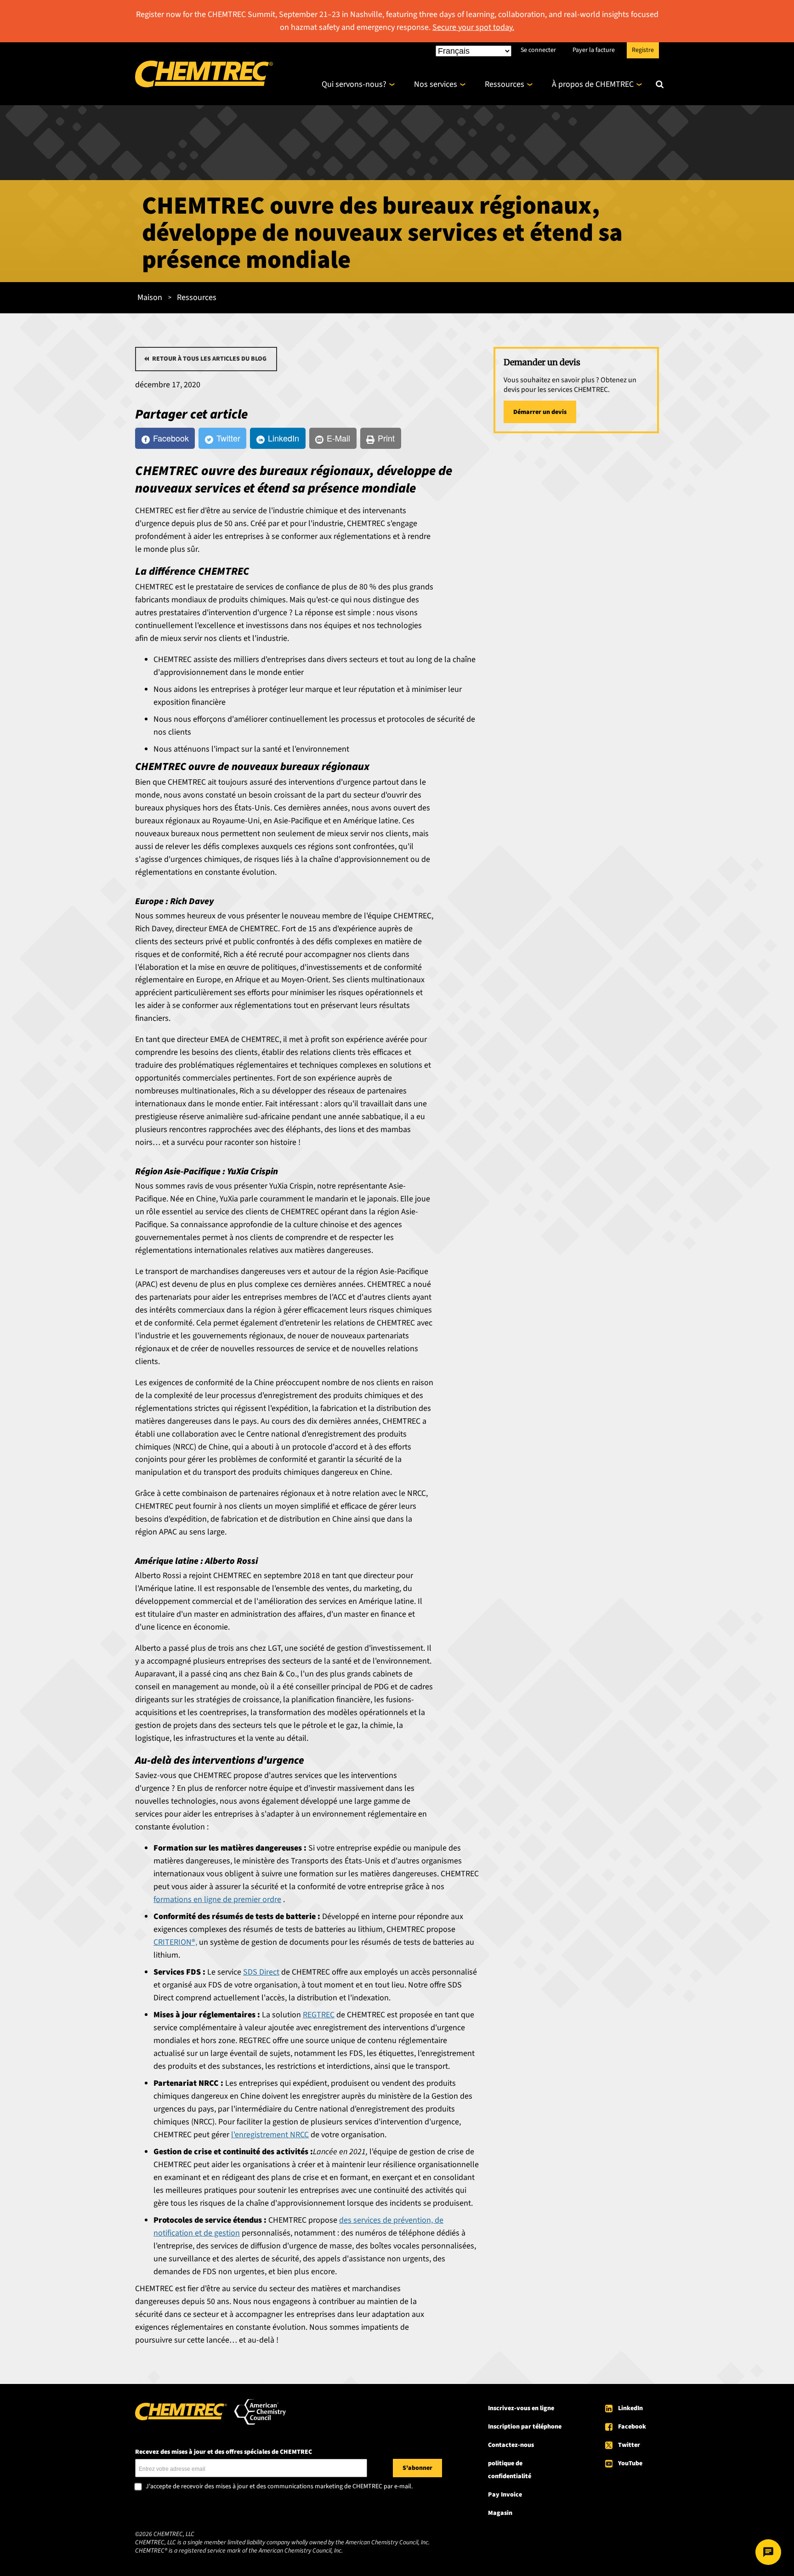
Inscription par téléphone (525, 2427)
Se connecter (538, 50)
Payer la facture (594, 50)
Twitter (629, 2445)
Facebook (632, 2427)
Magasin (500, 2513)
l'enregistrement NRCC (270, 2135)
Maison (150, 297)
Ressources (505, 84)
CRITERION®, (175, 1942)
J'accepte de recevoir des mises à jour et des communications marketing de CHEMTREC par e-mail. (279, 2487)
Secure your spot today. (473, 27)
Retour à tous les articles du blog (209, 359)
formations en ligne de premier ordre (217, 1899)
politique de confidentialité (510, 2470)
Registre (643, 50)
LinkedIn (630, 2408)
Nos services (436, 84)
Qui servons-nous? (354, 84)
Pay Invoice (505, 2495)
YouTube (630, 2463)
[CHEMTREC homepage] (204, 85)
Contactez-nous (511, 2445)
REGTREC (319, 2015)
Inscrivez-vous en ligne (521, 2408)
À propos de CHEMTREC (593, 84)
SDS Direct (261, 1972)
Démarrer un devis (540, 412)
